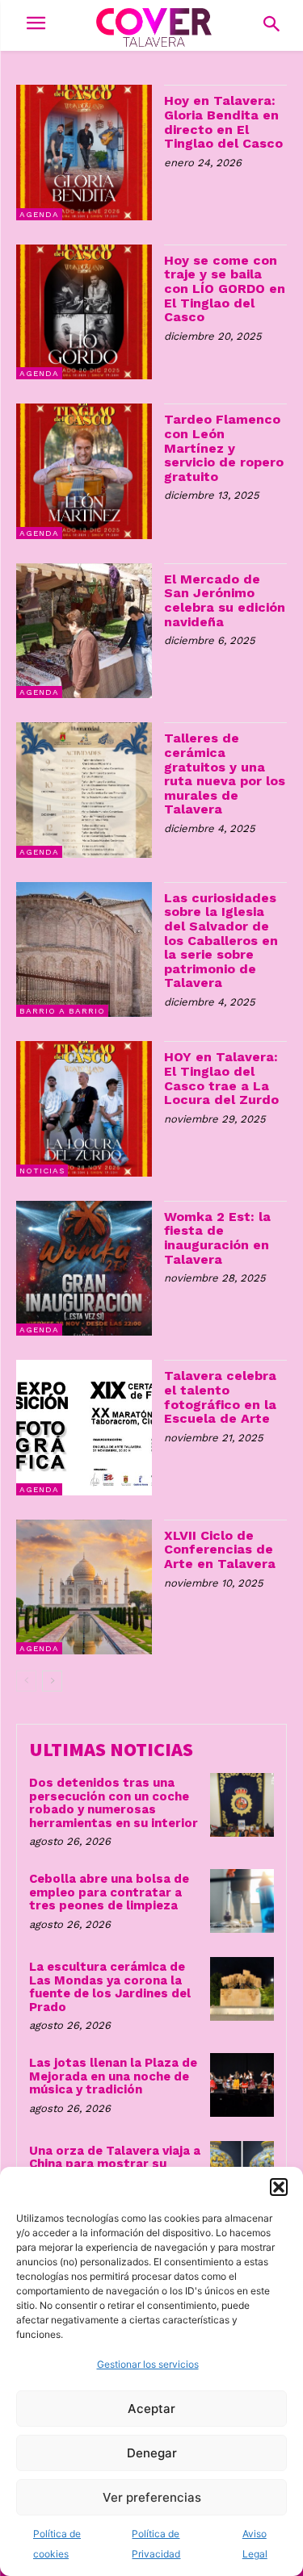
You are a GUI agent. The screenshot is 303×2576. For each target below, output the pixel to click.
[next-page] (52, 1681)
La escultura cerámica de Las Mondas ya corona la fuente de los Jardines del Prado (110, 1987)
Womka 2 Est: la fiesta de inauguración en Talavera (217, 1238)
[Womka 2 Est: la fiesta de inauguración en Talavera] (84, 1269)
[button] (279, 2187)
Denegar (152, 2453)
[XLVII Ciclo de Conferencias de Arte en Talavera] (84, 1587)
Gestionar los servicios (148, 2364)
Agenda (39, 214)
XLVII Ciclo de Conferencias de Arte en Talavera (220, 1549)
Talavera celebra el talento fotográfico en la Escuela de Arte (220, 1397)
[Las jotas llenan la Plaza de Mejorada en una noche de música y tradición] (242, 2085)
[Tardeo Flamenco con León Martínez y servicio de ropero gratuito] (84, 471)
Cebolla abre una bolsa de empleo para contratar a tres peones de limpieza (109, 1892)
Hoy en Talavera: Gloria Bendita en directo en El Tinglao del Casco (223, 122)
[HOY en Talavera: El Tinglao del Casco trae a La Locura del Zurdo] (84, 1109)
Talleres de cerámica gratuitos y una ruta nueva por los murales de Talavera (225, 774)
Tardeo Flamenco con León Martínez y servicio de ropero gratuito (224, 447)
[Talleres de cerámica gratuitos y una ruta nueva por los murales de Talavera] (84, 790)
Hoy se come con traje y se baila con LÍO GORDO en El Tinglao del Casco (225, 289)
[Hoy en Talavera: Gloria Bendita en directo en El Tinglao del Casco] (84, 153)
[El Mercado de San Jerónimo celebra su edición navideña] (84, 631)
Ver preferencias (152, 2497)
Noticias (42, 1171)
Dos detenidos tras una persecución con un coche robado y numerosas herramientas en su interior (114, 1803)
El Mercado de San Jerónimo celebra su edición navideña (225, 600)
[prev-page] (26, 1681)
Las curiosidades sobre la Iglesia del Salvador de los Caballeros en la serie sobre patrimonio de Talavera (221, 941)
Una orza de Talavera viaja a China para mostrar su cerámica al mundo (115, 2164)
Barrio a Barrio (62, 1011)
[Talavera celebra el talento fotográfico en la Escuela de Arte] (84, 1428)
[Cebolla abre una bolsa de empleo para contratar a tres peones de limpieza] (242, 1901)
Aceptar (151, 2409)
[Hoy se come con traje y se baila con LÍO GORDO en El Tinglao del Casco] (84, 312)
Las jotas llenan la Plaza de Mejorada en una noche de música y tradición (113, 2076)
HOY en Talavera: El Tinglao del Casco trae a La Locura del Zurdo (221, 1078)
